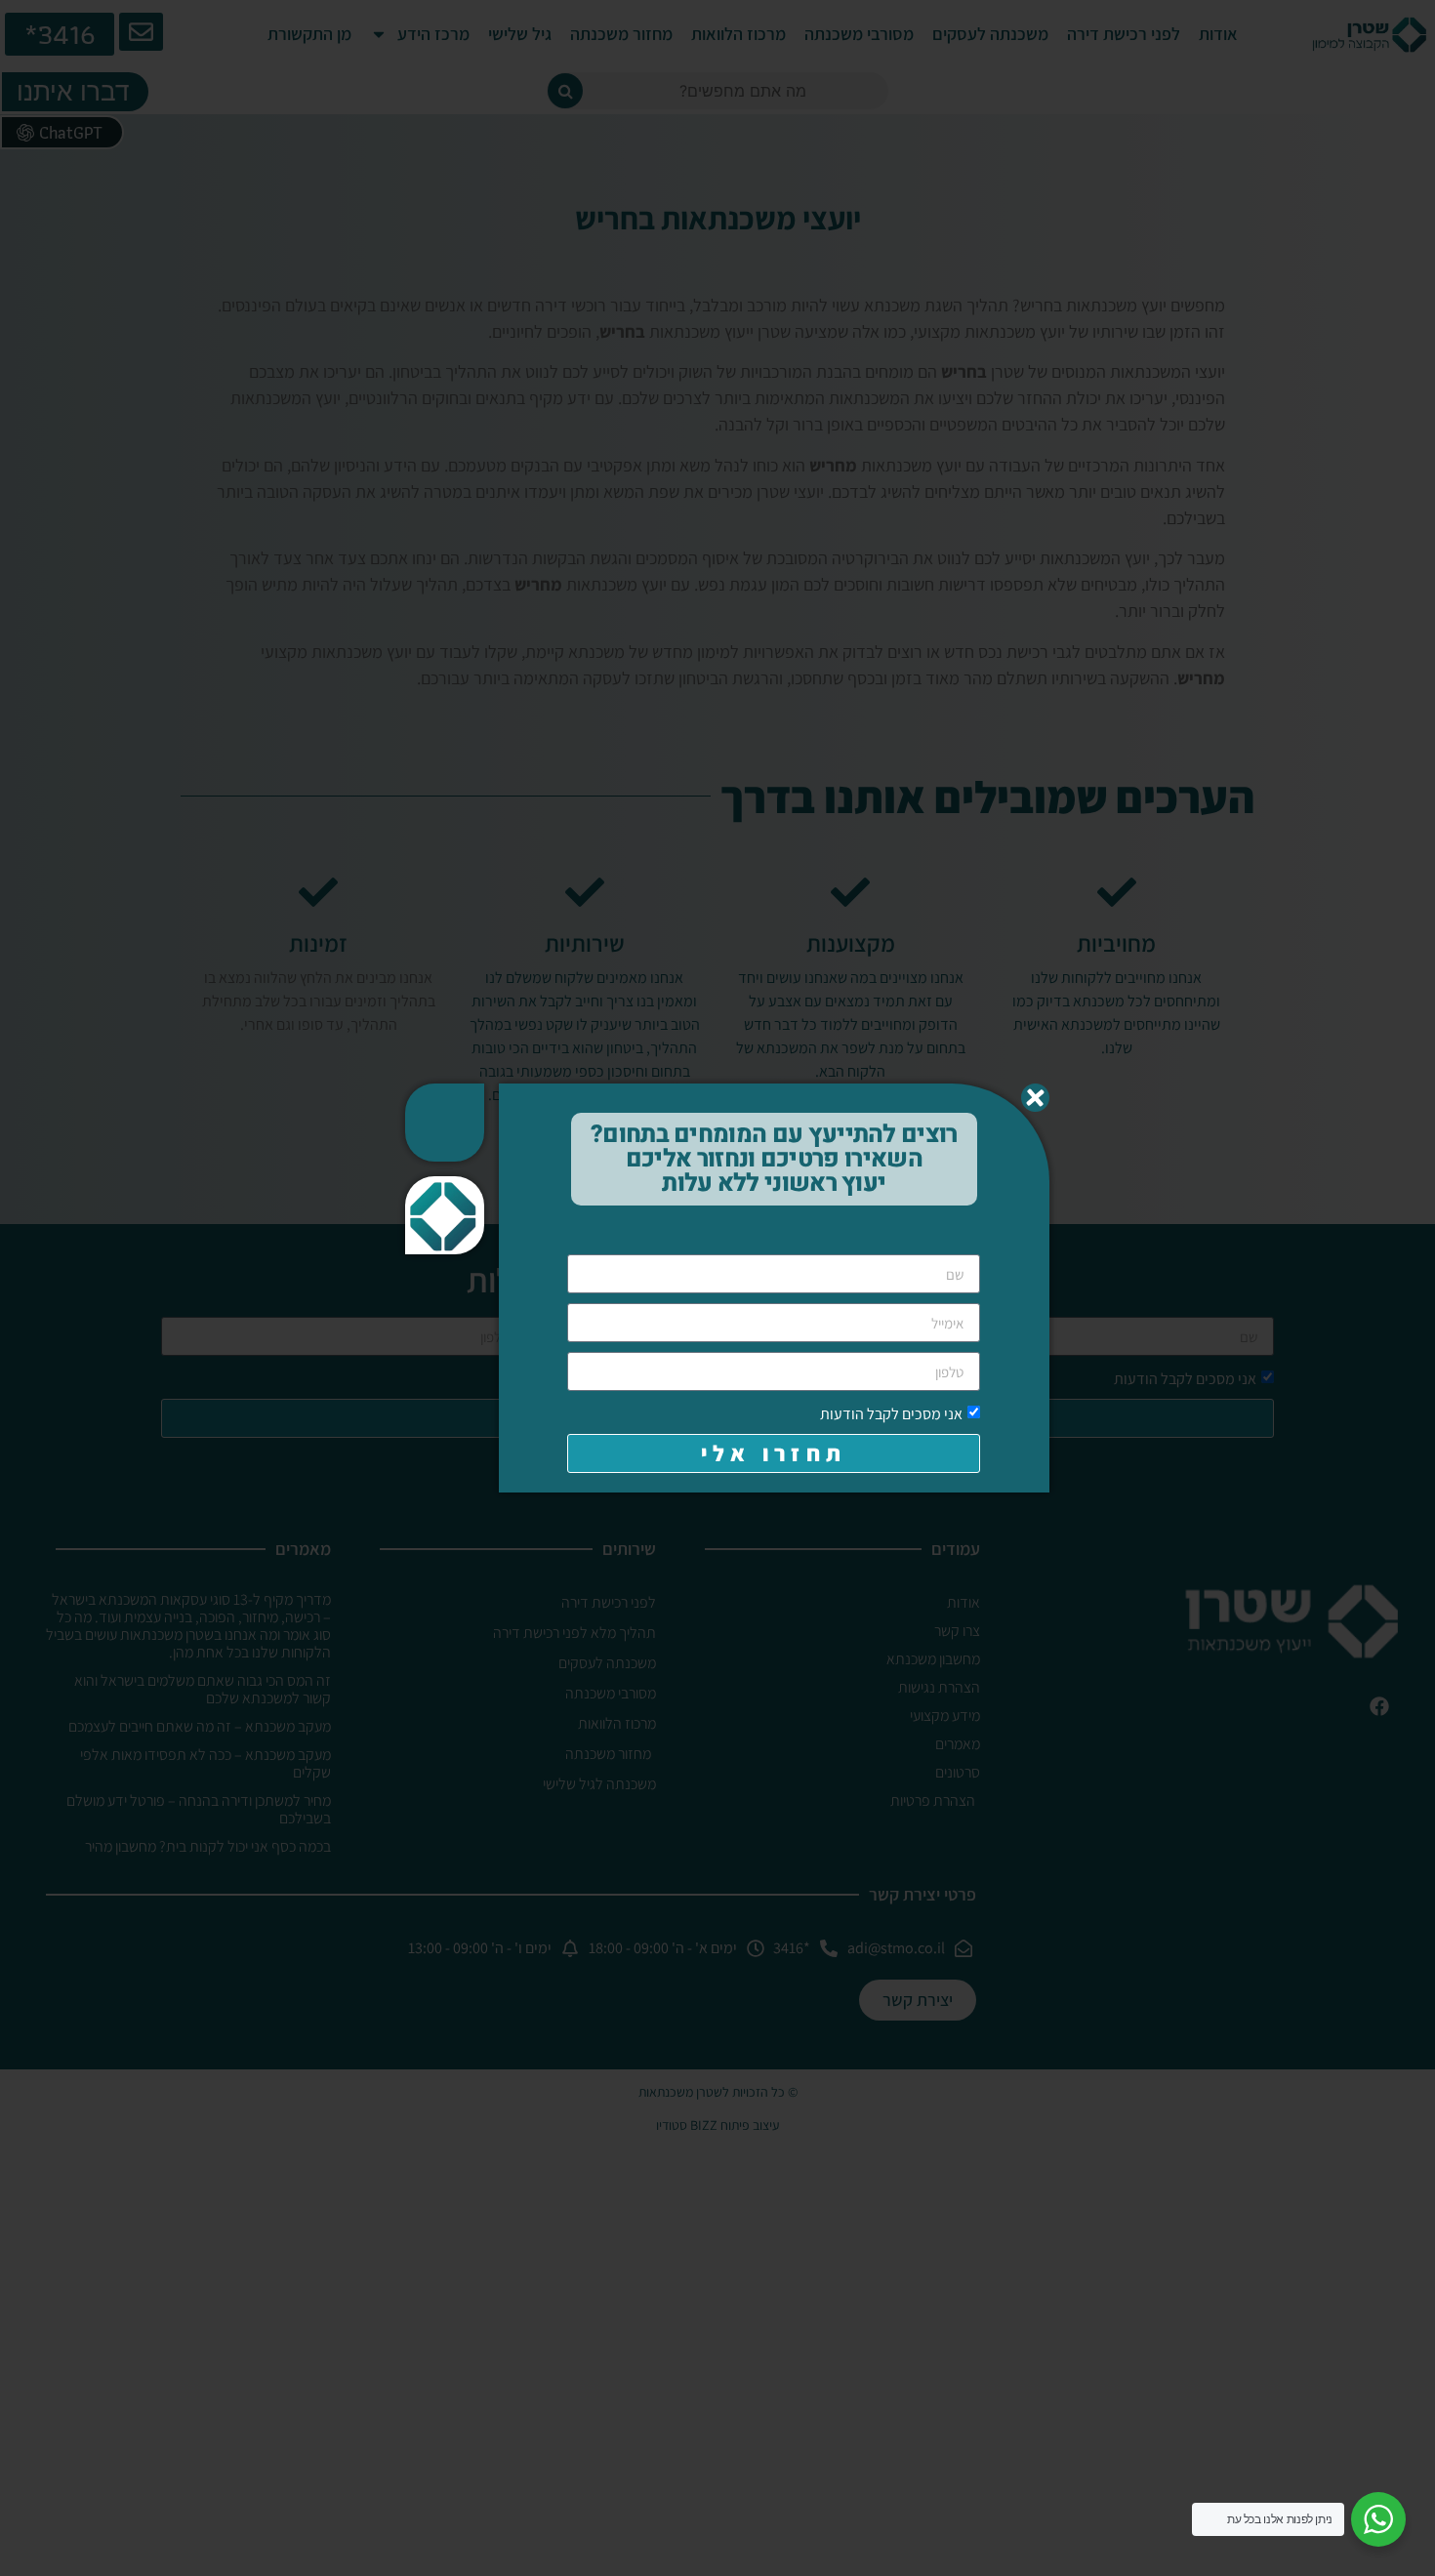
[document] (717, 1288)
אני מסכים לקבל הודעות (891, 1414)
